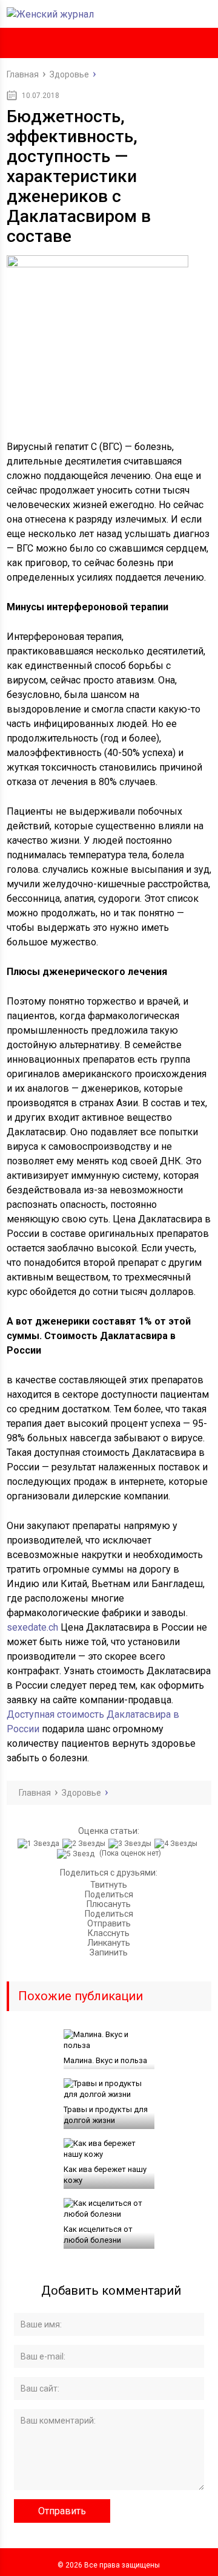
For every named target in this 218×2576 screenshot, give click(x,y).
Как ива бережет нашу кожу (105, 2175)
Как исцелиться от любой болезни (98, 2235)
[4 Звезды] (177, 1844)
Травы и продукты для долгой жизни (106, 2115)
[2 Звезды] (85, 1844)
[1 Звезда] (40, 1844)
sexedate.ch (32, 1627)
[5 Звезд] (77, 1854)
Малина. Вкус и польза (105, 2060)
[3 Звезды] (131, 1844)
